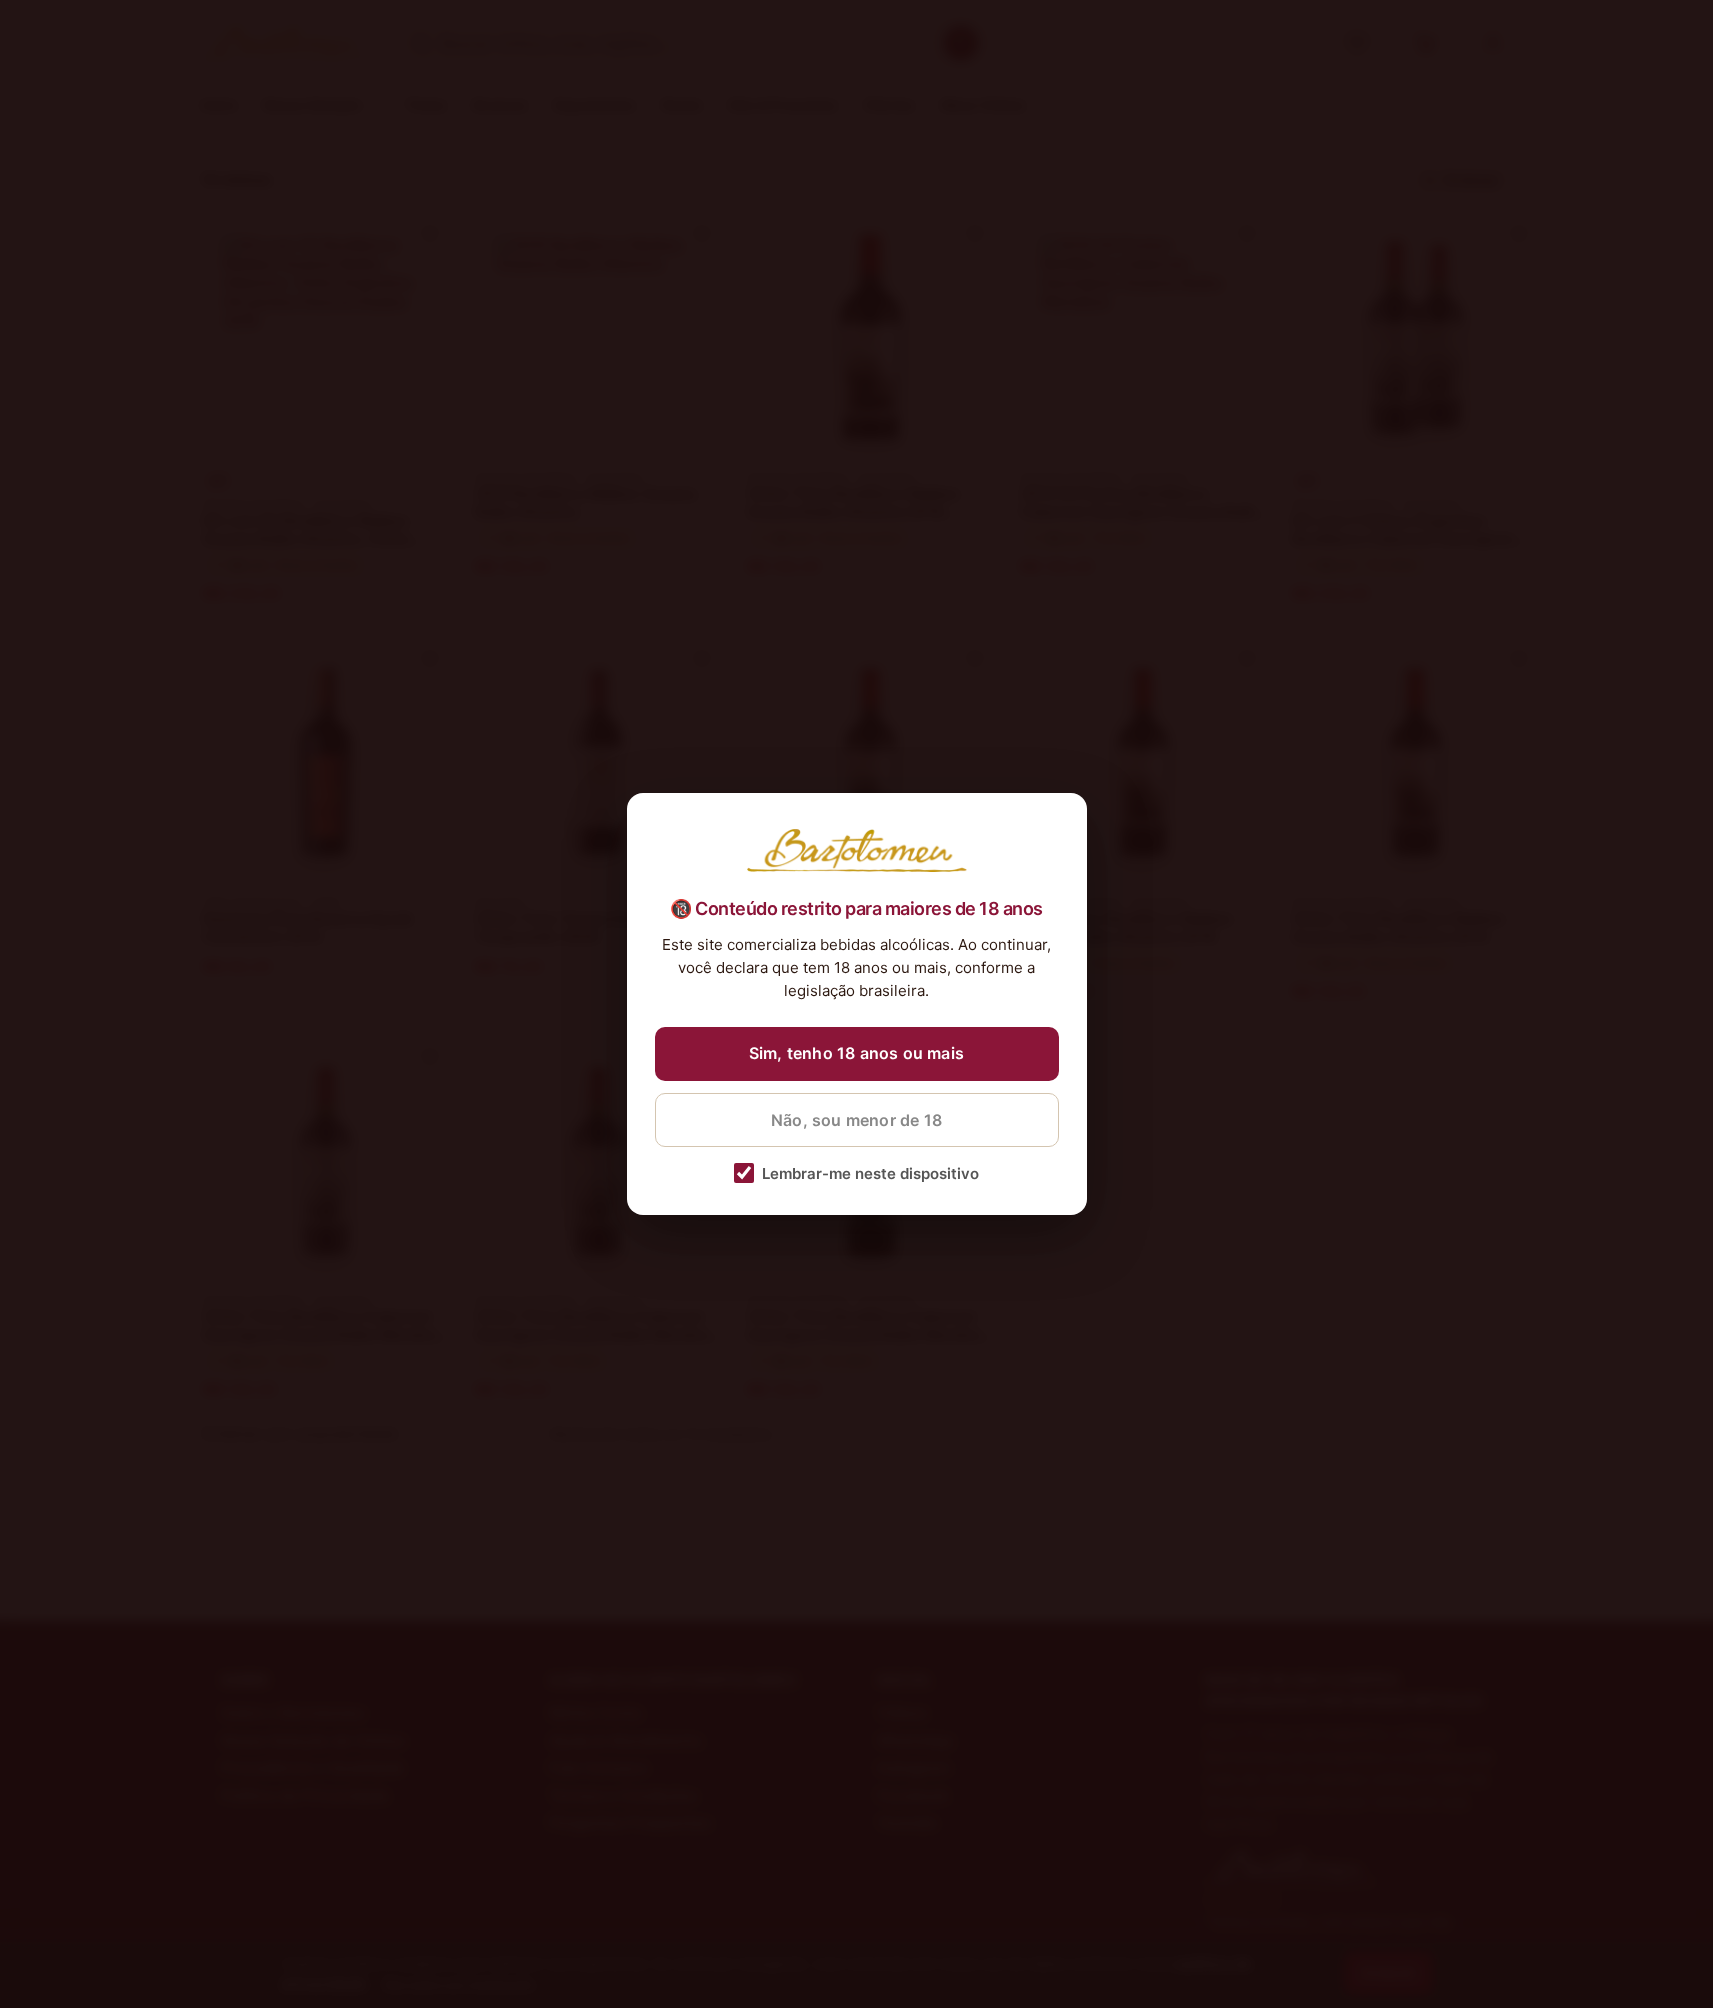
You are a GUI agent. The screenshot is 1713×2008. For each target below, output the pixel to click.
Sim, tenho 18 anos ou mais (856, 1053)
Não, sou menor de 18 (856, 1120)
